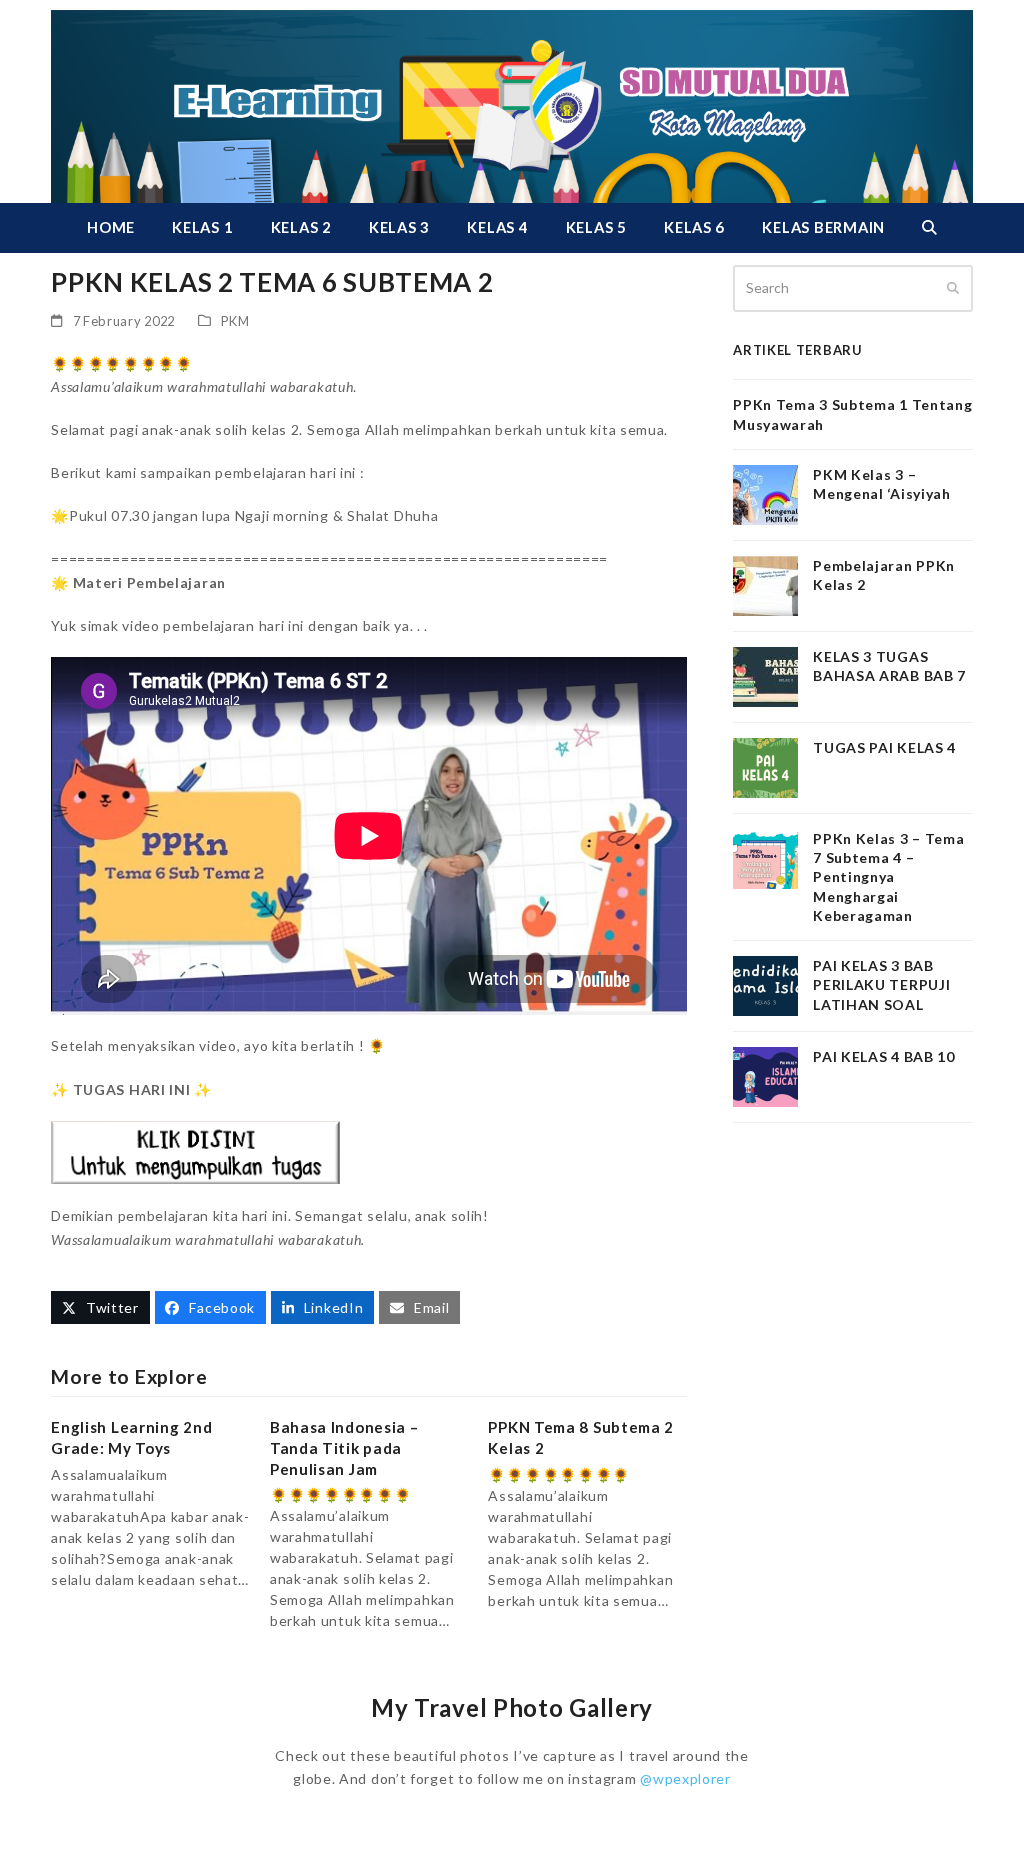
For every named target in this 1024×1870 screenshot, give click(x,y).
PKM (235, 321)
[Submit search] (953, 288)
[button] (929, 228)
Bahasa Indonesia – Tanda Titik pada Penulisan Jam (344, 1447)
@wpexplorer (685, 1778)
